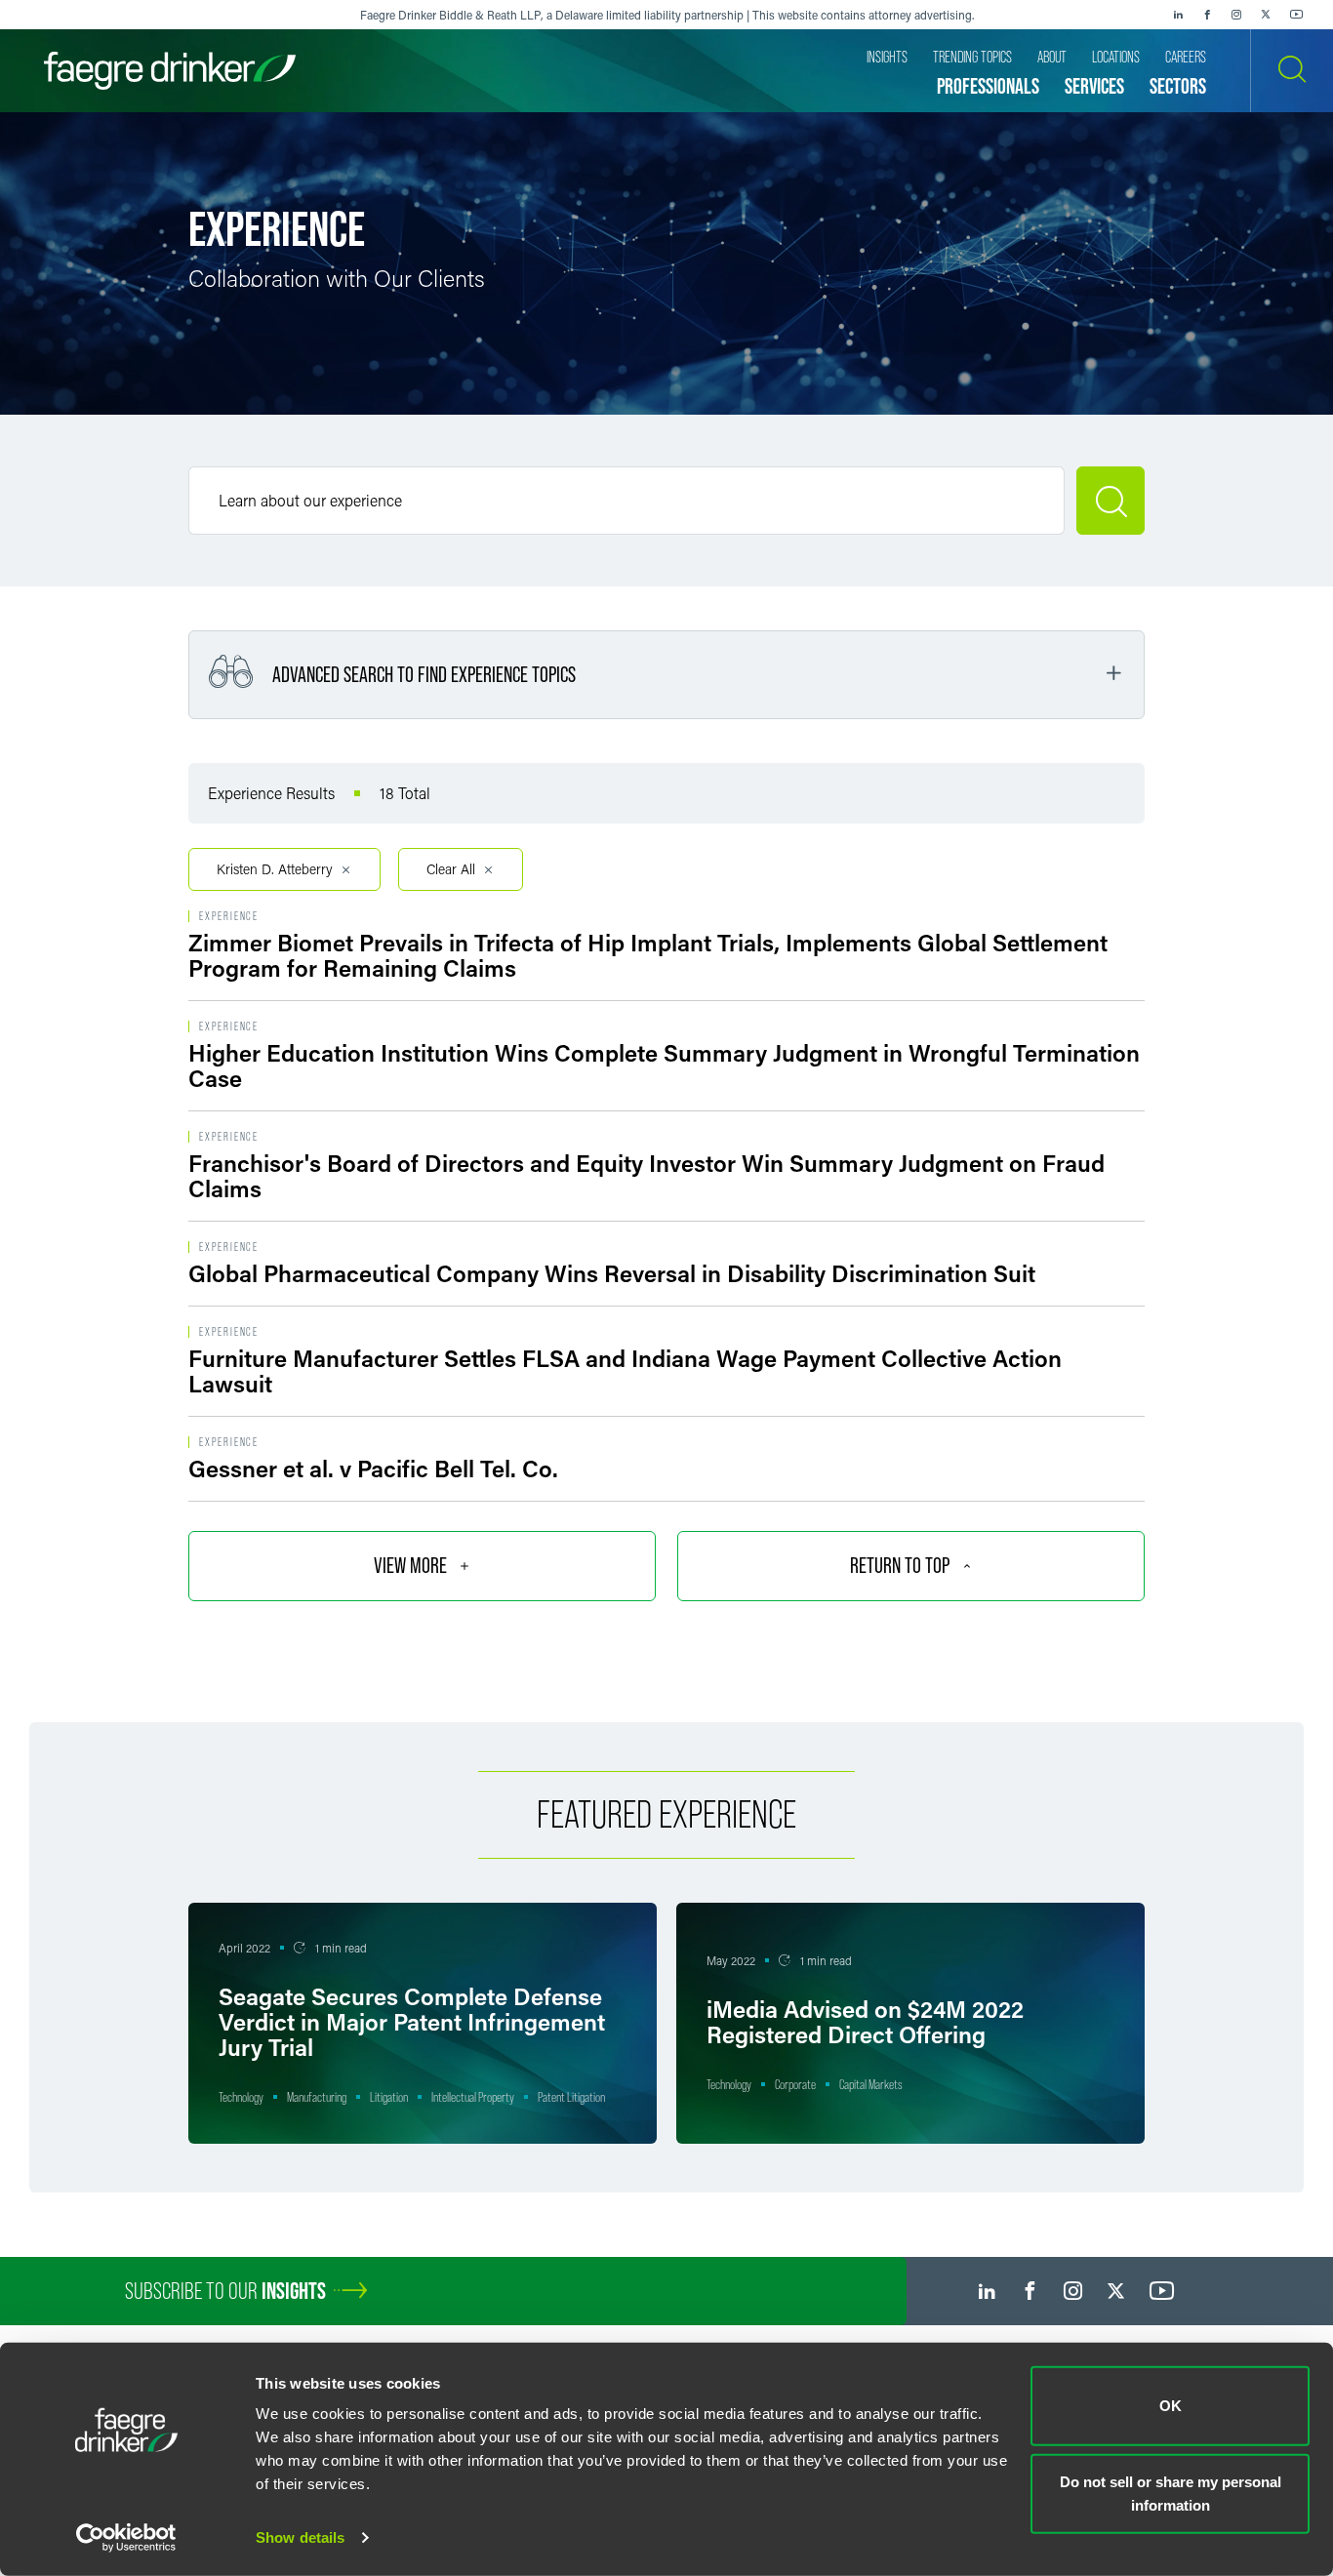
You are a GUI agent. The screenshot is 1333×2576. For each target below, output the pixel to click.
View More (410, 1566)
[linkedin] (1178, 15)
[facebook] (1207, 15)
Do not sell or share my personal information (1171, 2493)
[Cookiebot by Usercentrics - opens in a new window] (126, 2538)
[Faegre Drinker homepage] (170, 71)
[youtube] (1297, 15)
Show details (300, 2537)
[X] (1266, 15)
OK (1171, 2406)
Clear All (451, 869)
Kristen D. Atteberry (275, 869)
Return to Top (900, 1566)
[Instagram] (1236, 15)
